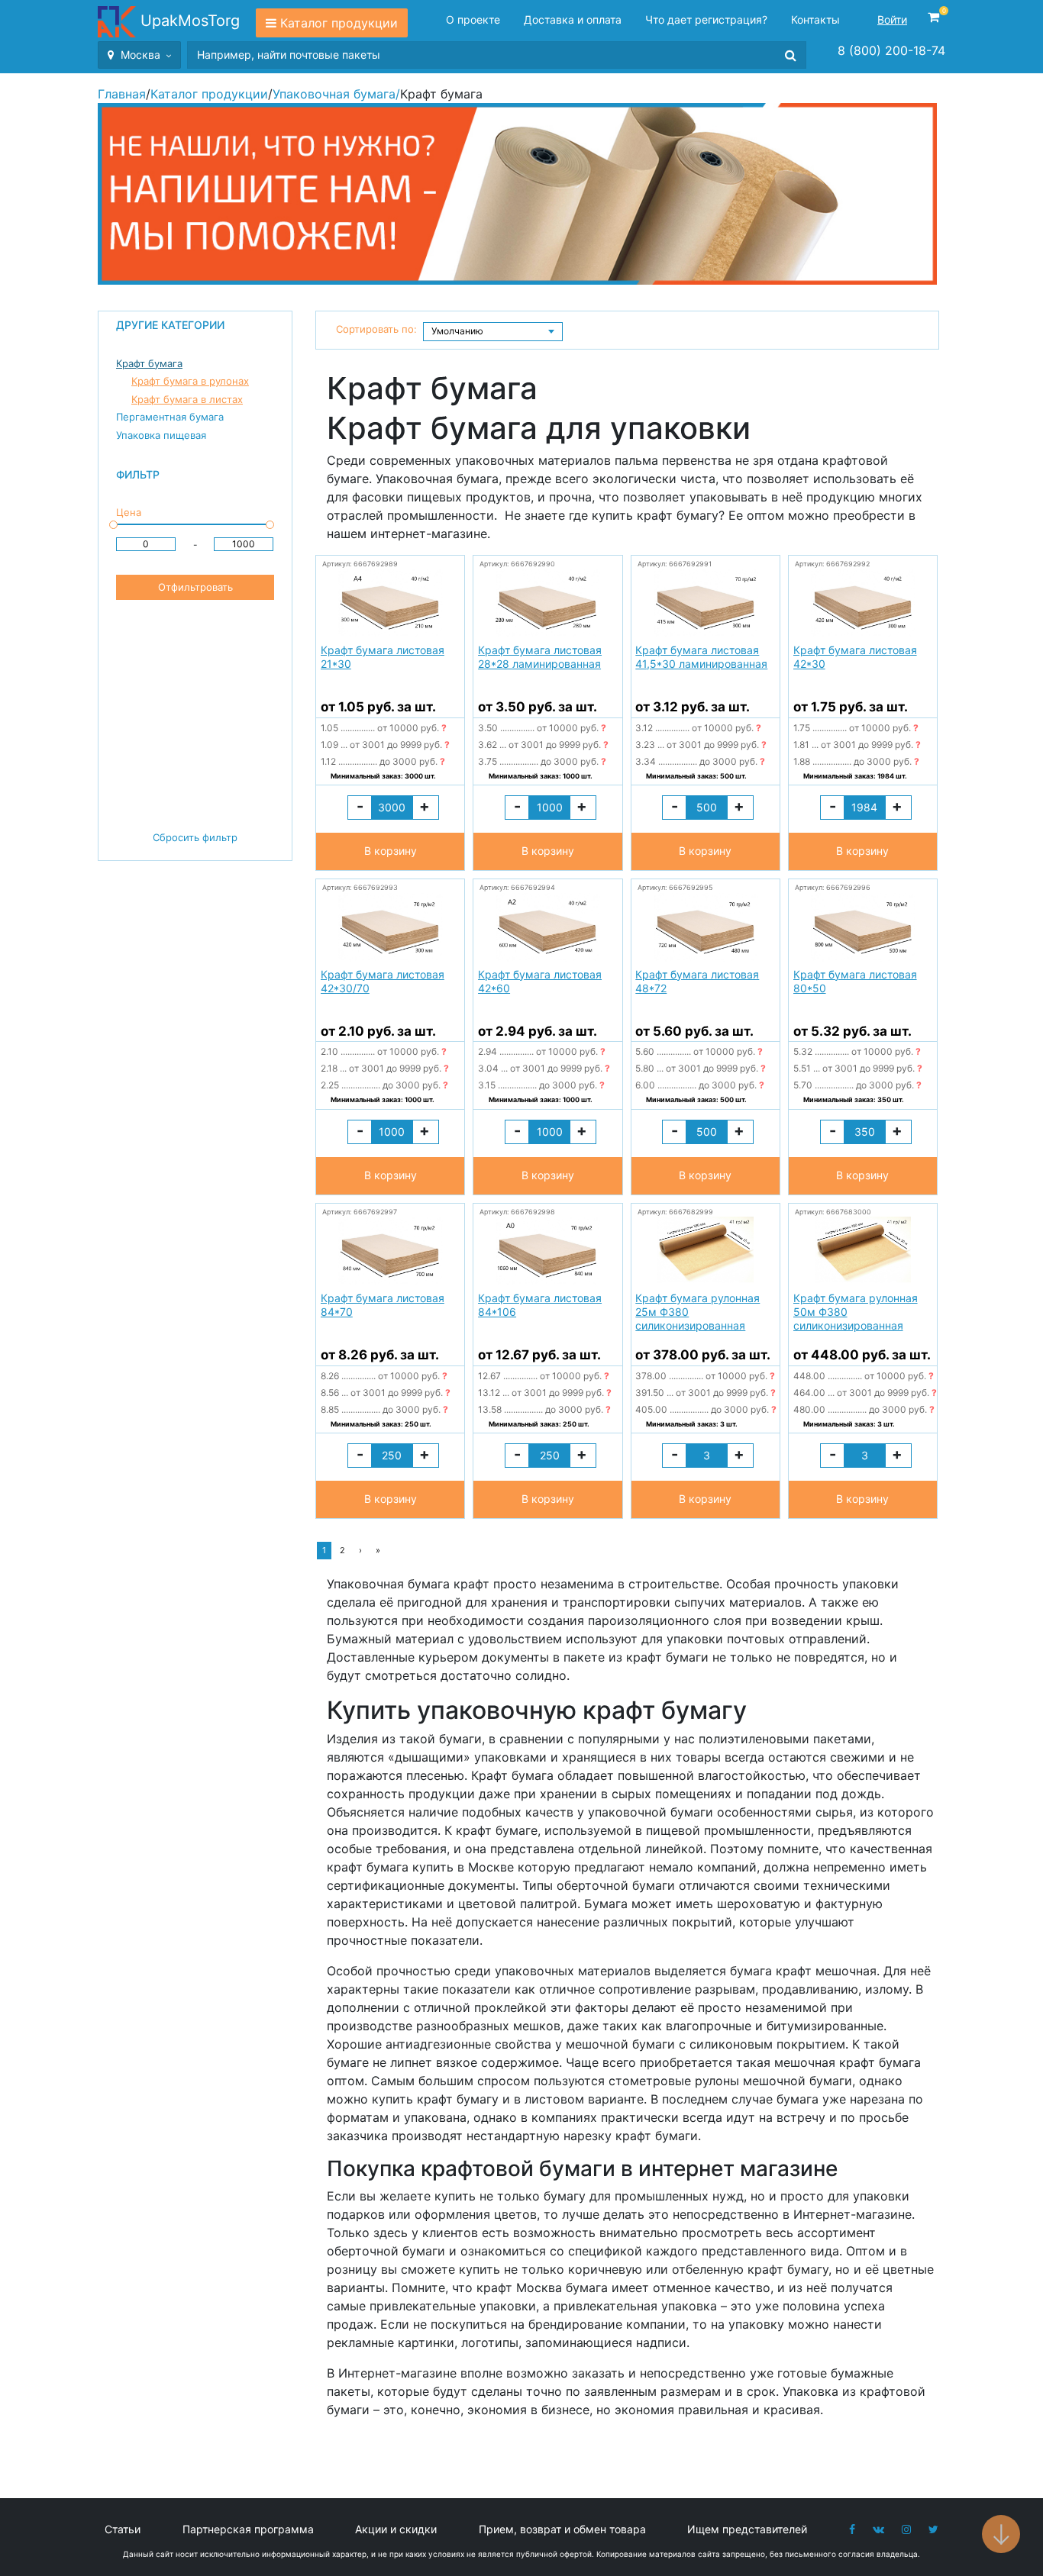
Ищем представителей (747, 2529)
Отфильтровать (195, 587)
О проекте (473, 19)
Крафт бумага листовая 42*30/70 (383, 981)
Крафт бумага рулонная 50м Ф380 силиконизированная (856, 1312)
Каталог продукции (339, 23)
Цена (129, 512)
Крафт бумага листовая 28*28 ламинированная (540, 657)
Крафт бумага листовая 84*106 (540, 1305)
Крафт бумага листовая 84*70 (383, 1305)
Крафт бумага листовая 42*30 (855, 657)
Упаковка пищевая (161, 435)
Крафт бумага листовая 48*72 (697, 981)
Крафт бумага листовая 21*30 (383, 657)
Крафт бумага (149, 363)
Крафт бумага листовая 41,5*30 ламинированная (701, 657)
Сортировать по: (376, 329)
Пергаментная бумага (170, 417)
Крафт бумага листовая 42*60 (540, 981)
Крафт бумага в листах (187, 399)
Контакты (815, 19)
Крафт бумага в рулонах (190, 381)
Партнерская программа (248, 2529)
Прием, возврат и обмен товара (562, 2529)
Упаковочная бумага (334, 94)
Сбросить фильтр (195, 837)
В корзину (391, 851)
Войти (892, 19)
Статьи (123, 2529)
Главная (122, 94)
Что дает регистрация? (706, 19)
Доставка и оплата (573, 19)
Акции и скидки (396, 2529)
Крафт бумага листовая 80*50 (855, 981)
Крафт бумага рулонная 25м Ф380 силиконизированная (697, 1312)
